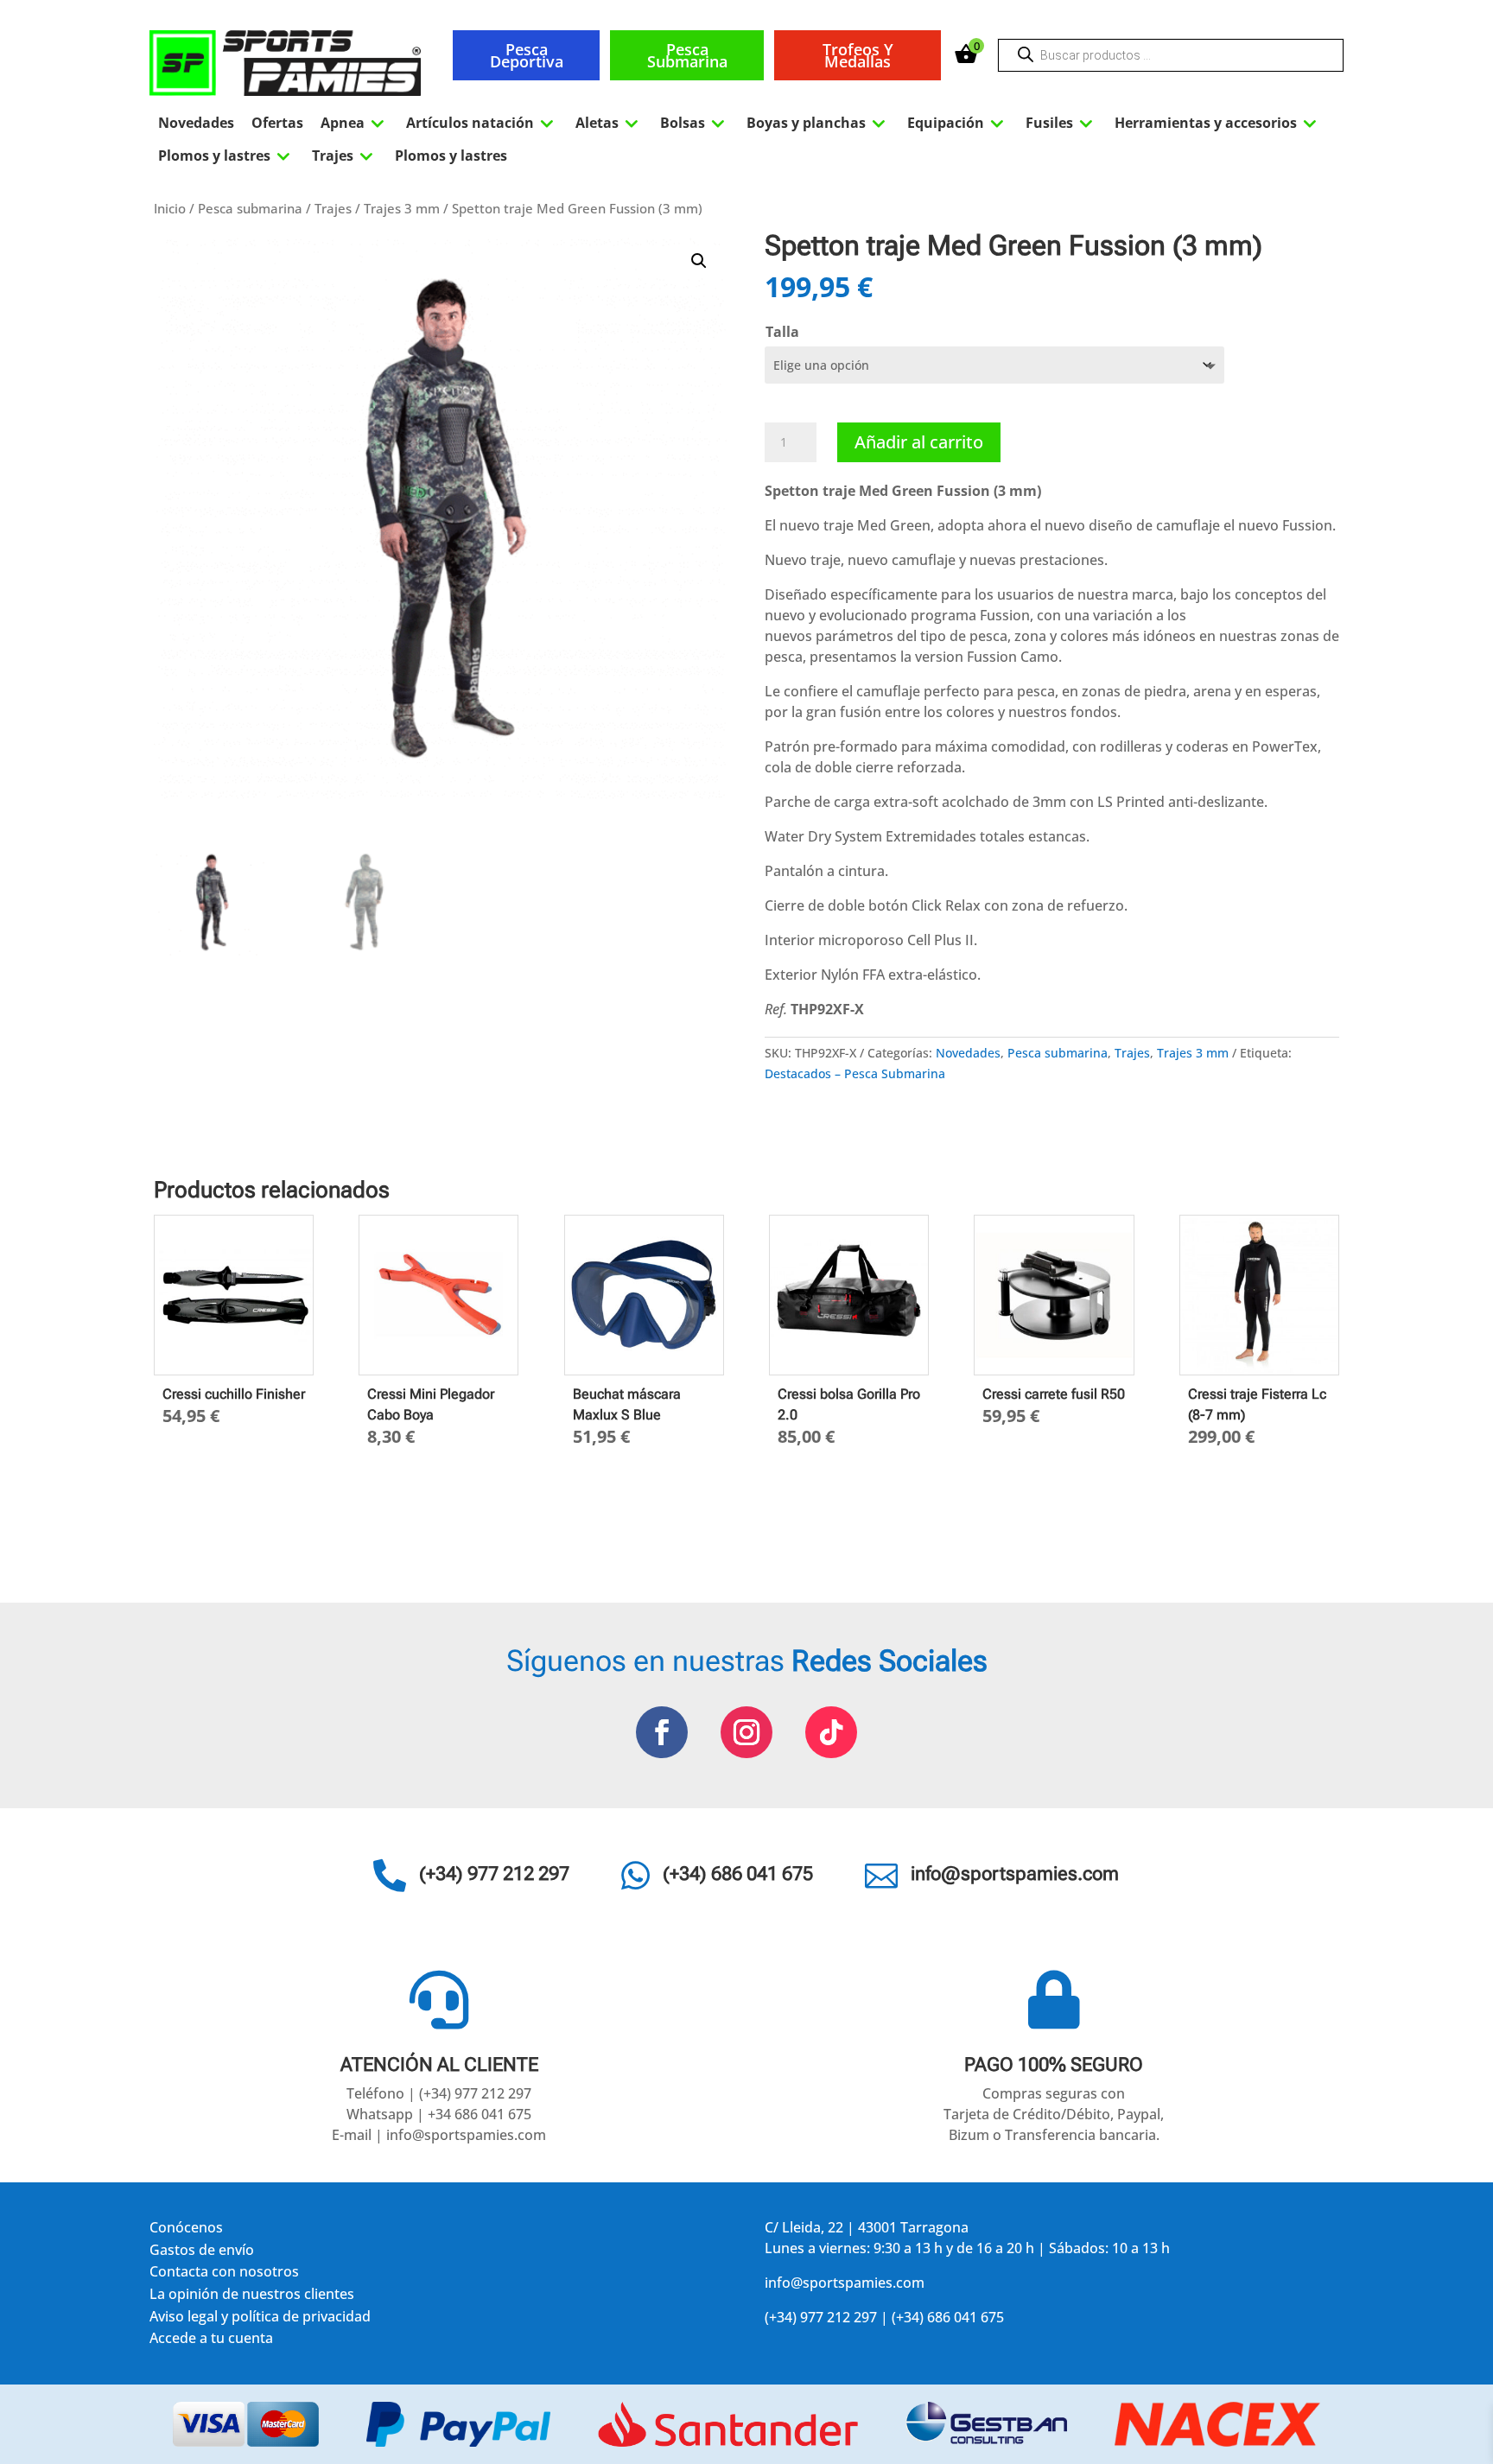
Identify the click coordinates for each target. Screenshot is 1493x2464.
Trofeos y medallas (858, 55)
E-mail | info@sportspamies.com (439, 2135)
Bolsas (695, 123)
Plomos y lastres (226, 156)
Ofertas (277, 123)
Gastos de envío (202, 2253)
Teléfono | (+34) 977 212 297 (439, 2093)
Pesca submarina (687, 55)
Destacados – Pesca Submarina (855, 1073)
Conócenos (186, 2230)
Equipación (958, 123)
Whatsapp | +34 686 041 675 (439, 2114)
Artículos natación (482, 123)
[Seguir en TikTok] (831, 1732)
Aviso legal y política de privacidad (260, 2319)
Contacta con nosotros (224, 2274)
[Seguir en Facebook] (662, 1732)
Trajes (345, 156)
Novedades (196, 123)
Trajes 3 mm (402, 208)
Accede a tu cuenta (211, 2341)
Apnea (355, 123)
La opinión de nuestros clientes (252, 2297)
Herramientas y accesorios (1218, 123)
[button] (699, 261)
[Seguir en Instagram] (746, 1732)
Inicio (170, 208)
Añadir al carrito (919, 442)
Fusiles (1061, 123)
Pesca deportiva (527, 55)
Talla (782, 332)
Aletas (609, 123)
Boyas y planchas (818, 123)
